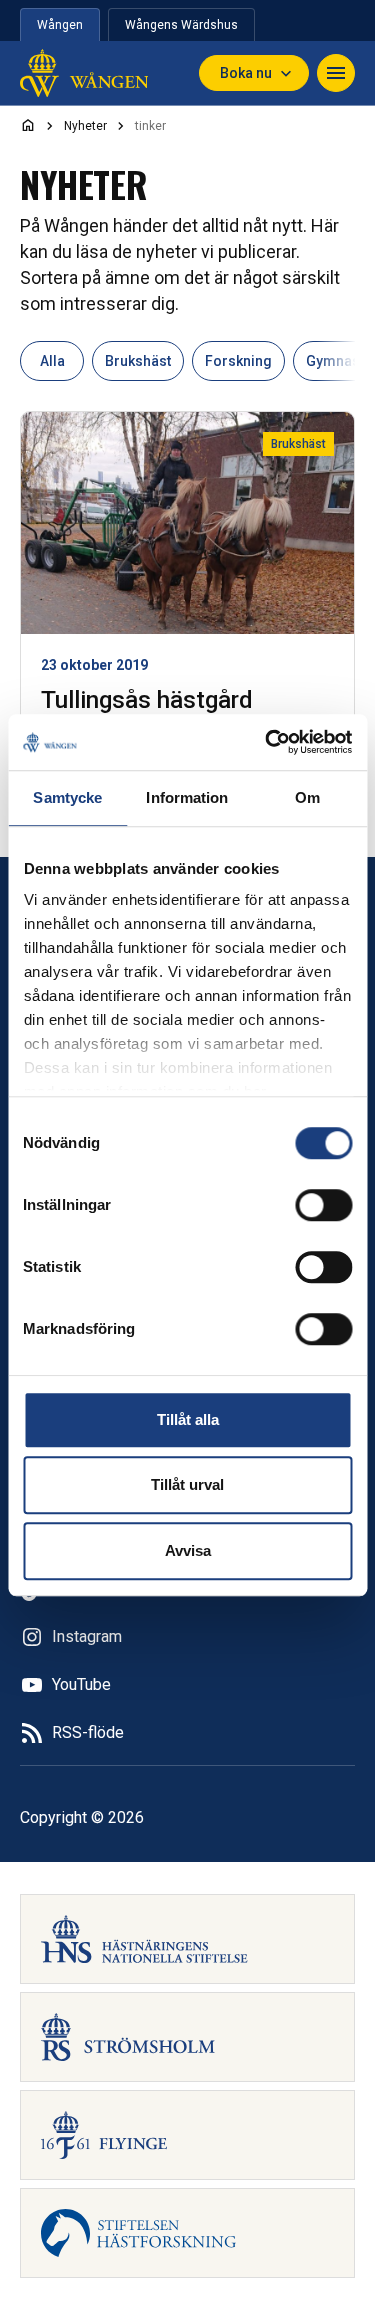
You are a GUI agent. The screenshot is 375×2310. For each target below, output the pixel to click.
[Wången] (84, 73)
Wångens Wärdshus (181, 25)
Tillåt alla (188, 1419)
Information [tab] (187, 797)
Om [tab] (307, 797)
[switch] (323, 1205)
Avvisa (188, 1550)
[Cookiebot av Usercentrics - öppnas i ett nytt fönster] (267, 742)
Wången (60, 25)
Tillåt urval (187, 1484)
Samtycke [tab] (67, 797)
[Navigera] (336, 73)
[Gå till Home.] (28, 125)
